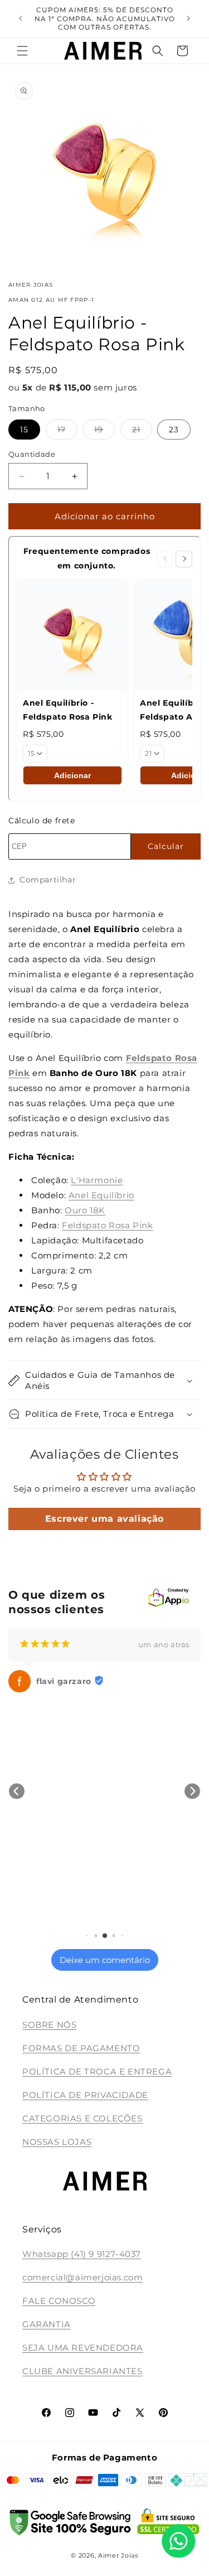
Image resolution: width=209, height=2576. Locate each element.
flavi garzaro (64, 1681)
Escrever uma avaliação (104, 1519)
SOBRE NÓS (49, 2025)
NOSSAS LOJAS (57, 2142)
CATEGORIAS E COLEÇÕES (82, 2118)
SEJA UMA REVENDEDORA (83, 2348)
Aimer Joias (118, 2555)
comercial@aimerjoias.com (82, 2277)
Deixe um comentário (105, 1960)
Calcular (166, 846)
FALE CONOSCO (59, 2301)
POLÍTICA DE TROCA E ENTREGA (97, 2071)
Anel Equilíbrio (101, 1195)
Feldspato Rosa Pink (107, 1225)
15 (24, 430)
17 (67, 432)
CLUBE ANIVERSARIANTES (82, 2371)
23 (174, 430)
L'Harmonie (97, 1180)
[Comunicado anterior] (21, 18)
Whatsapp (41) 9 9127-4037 (82, 2254)
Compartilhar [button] (48, 880)
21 (142, 432)
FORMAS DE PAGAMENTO (81, 2048)
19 (104, 432)
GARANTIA (47, 2324)
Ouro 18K (85, 1210)
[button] (22, 51)
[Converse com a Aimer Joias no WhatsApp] (178, 2543)
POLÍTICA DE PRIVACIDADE (85, 2095)
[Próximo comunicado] (188, 18)
